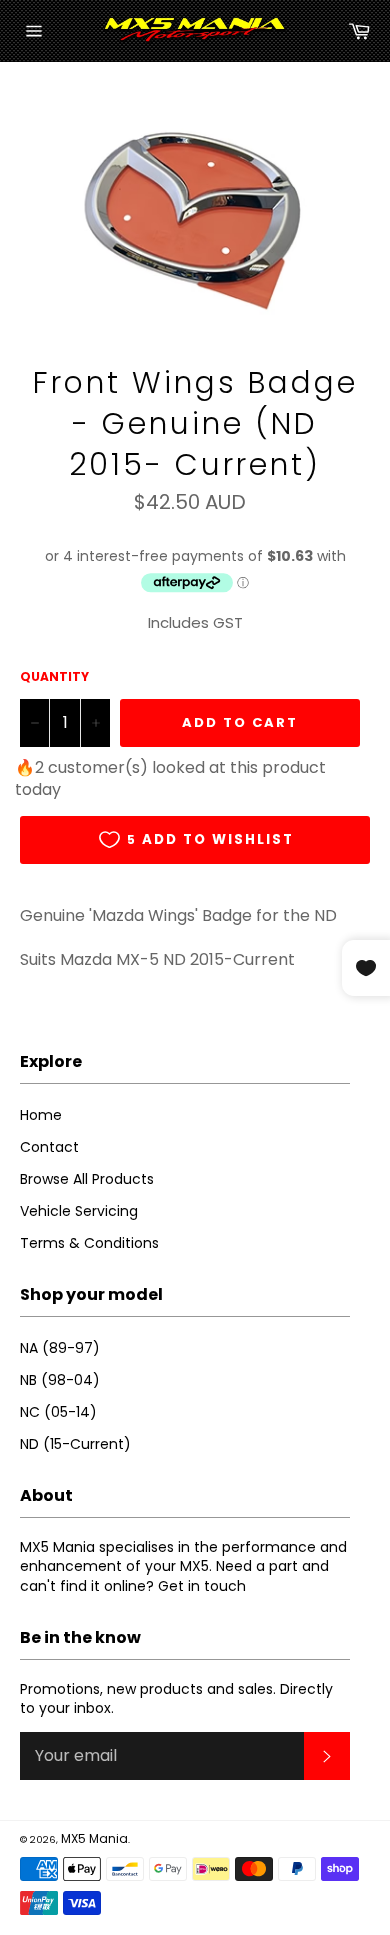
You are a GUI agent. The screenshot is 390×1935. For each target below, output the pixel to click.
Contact (49, 1147)
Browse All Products (87, 1179)
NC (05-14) (58, 1412)
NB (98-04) (60, 1380)
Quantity (54, 677)
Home (41, 1115)
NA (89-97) (60, 1348)
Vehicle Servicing (79, 1211)
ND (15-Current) (75, 1444)
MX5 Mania (94, 1838)
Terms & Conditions (89, 1243)
